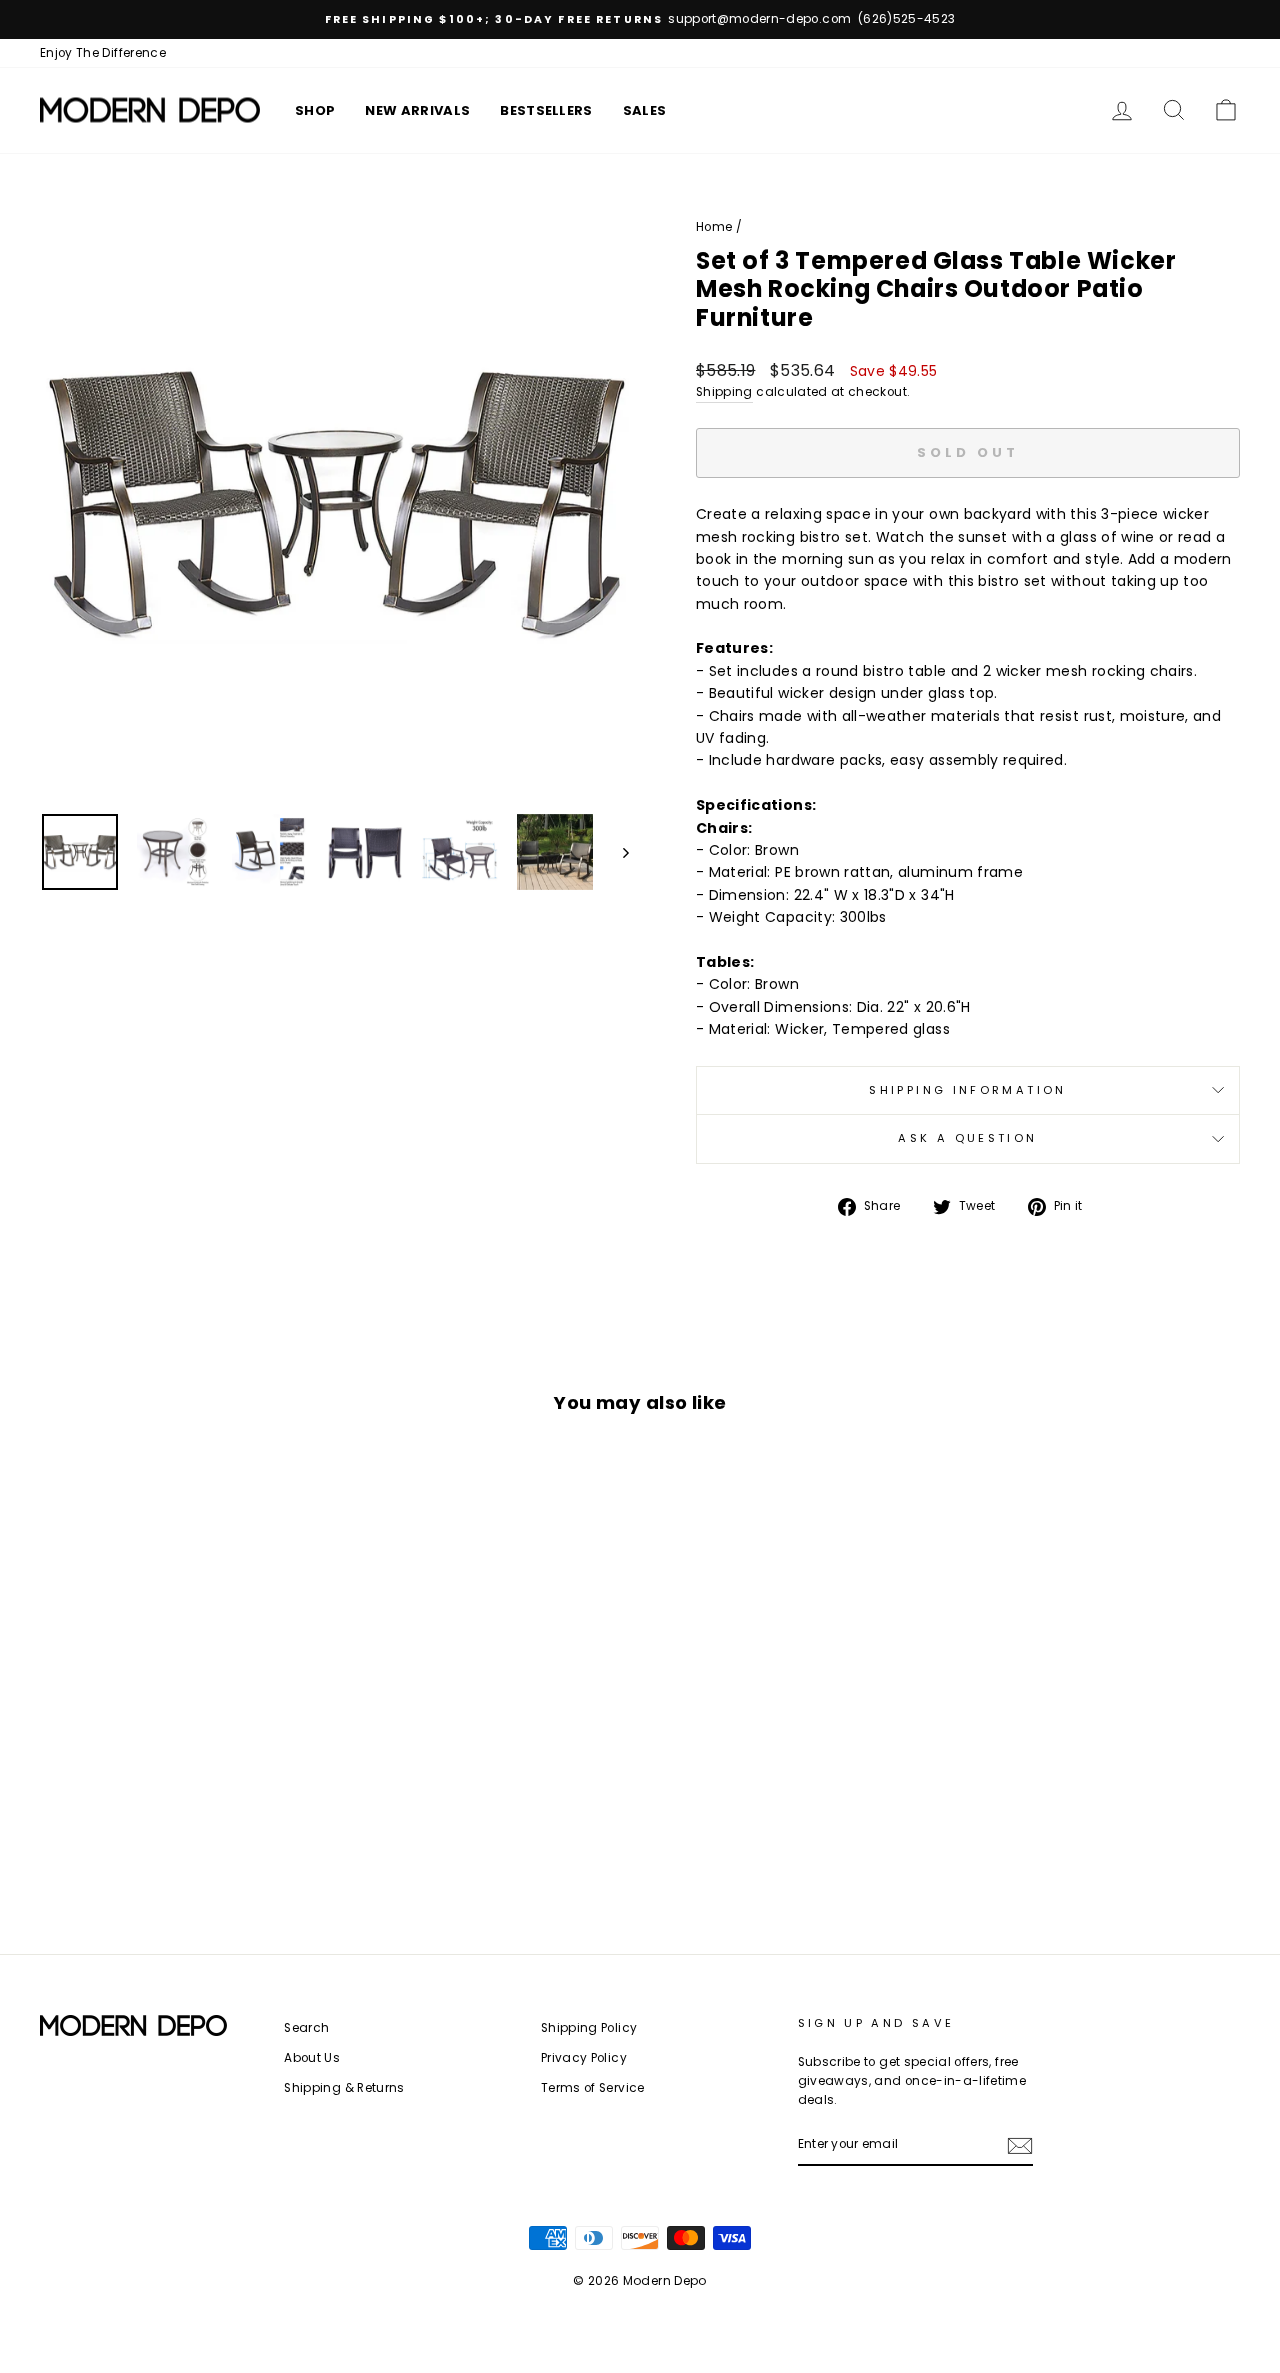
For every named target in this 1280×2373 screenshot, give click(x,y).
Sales (645, 110)
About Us (312, 2058)
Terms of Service (593, 2088)
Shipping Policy (589, 2028)
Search (306, 2028)
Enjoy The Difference (103, 53)
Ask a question (967, 1138)
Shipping (724, 392)
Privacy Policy (584, 2058)
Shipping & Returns (344, 2088)
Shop (315, 110)
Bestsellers (546, 110)
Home (714, 227)
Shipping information (967, 1090)
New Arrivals (417, 110)
